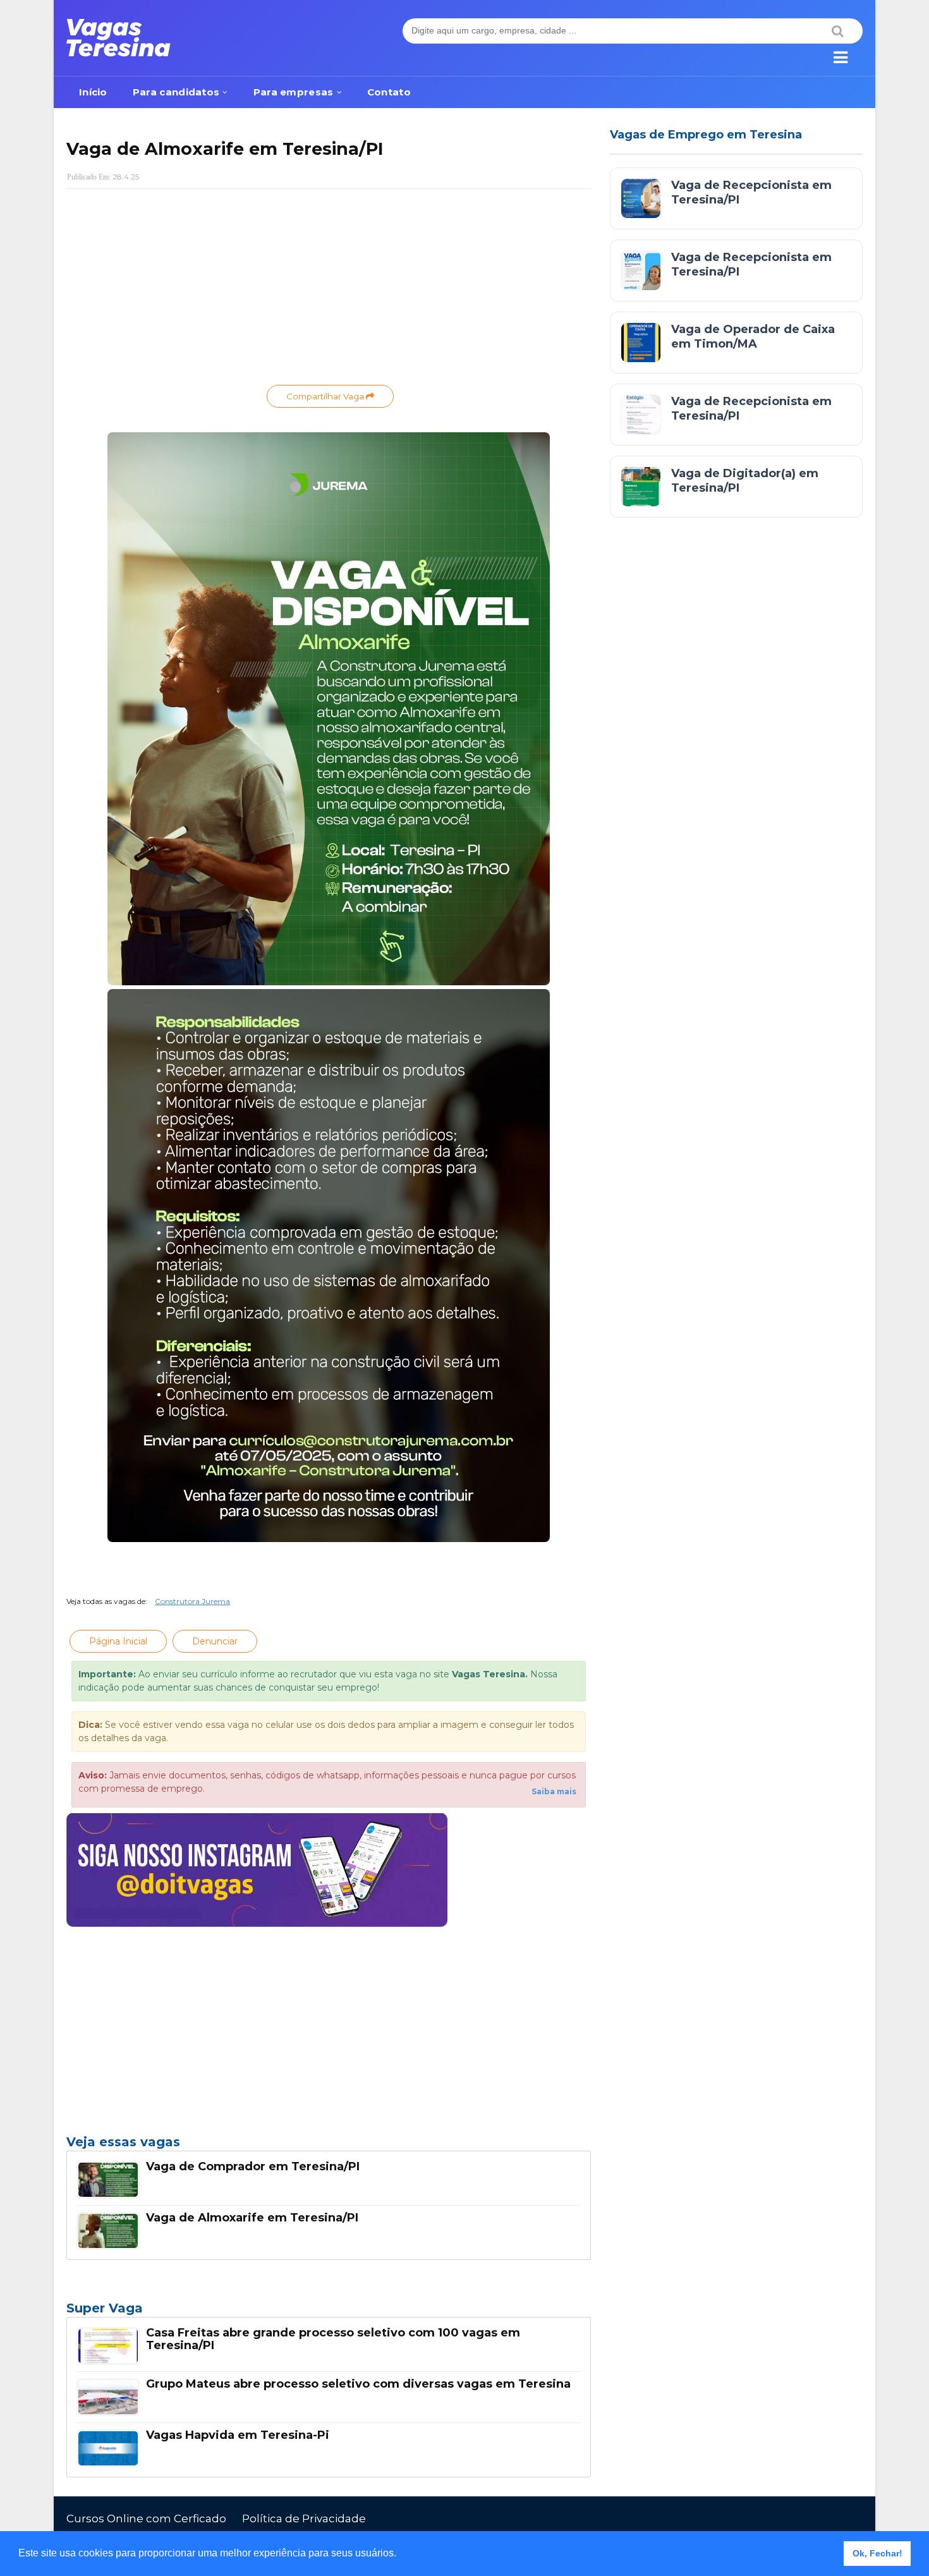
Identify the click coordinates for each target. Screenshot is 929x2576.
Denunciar (215, 1641)
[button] (401, 2555)
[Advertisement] (329, 290)
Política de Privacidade (304, 2518)
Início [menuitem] (93, 92)
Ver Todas (329, 2312)
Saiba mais (554, 1791)
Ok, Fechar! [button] (877, 2553)
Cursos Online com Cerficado (146, 2518)
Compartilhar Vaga (326, 396)
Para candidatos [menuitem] (176, 92)
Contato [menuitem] (389, 92)
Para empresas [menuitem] (294, 92)
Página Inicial (118, 1641)
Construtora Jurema (192, 1601)
